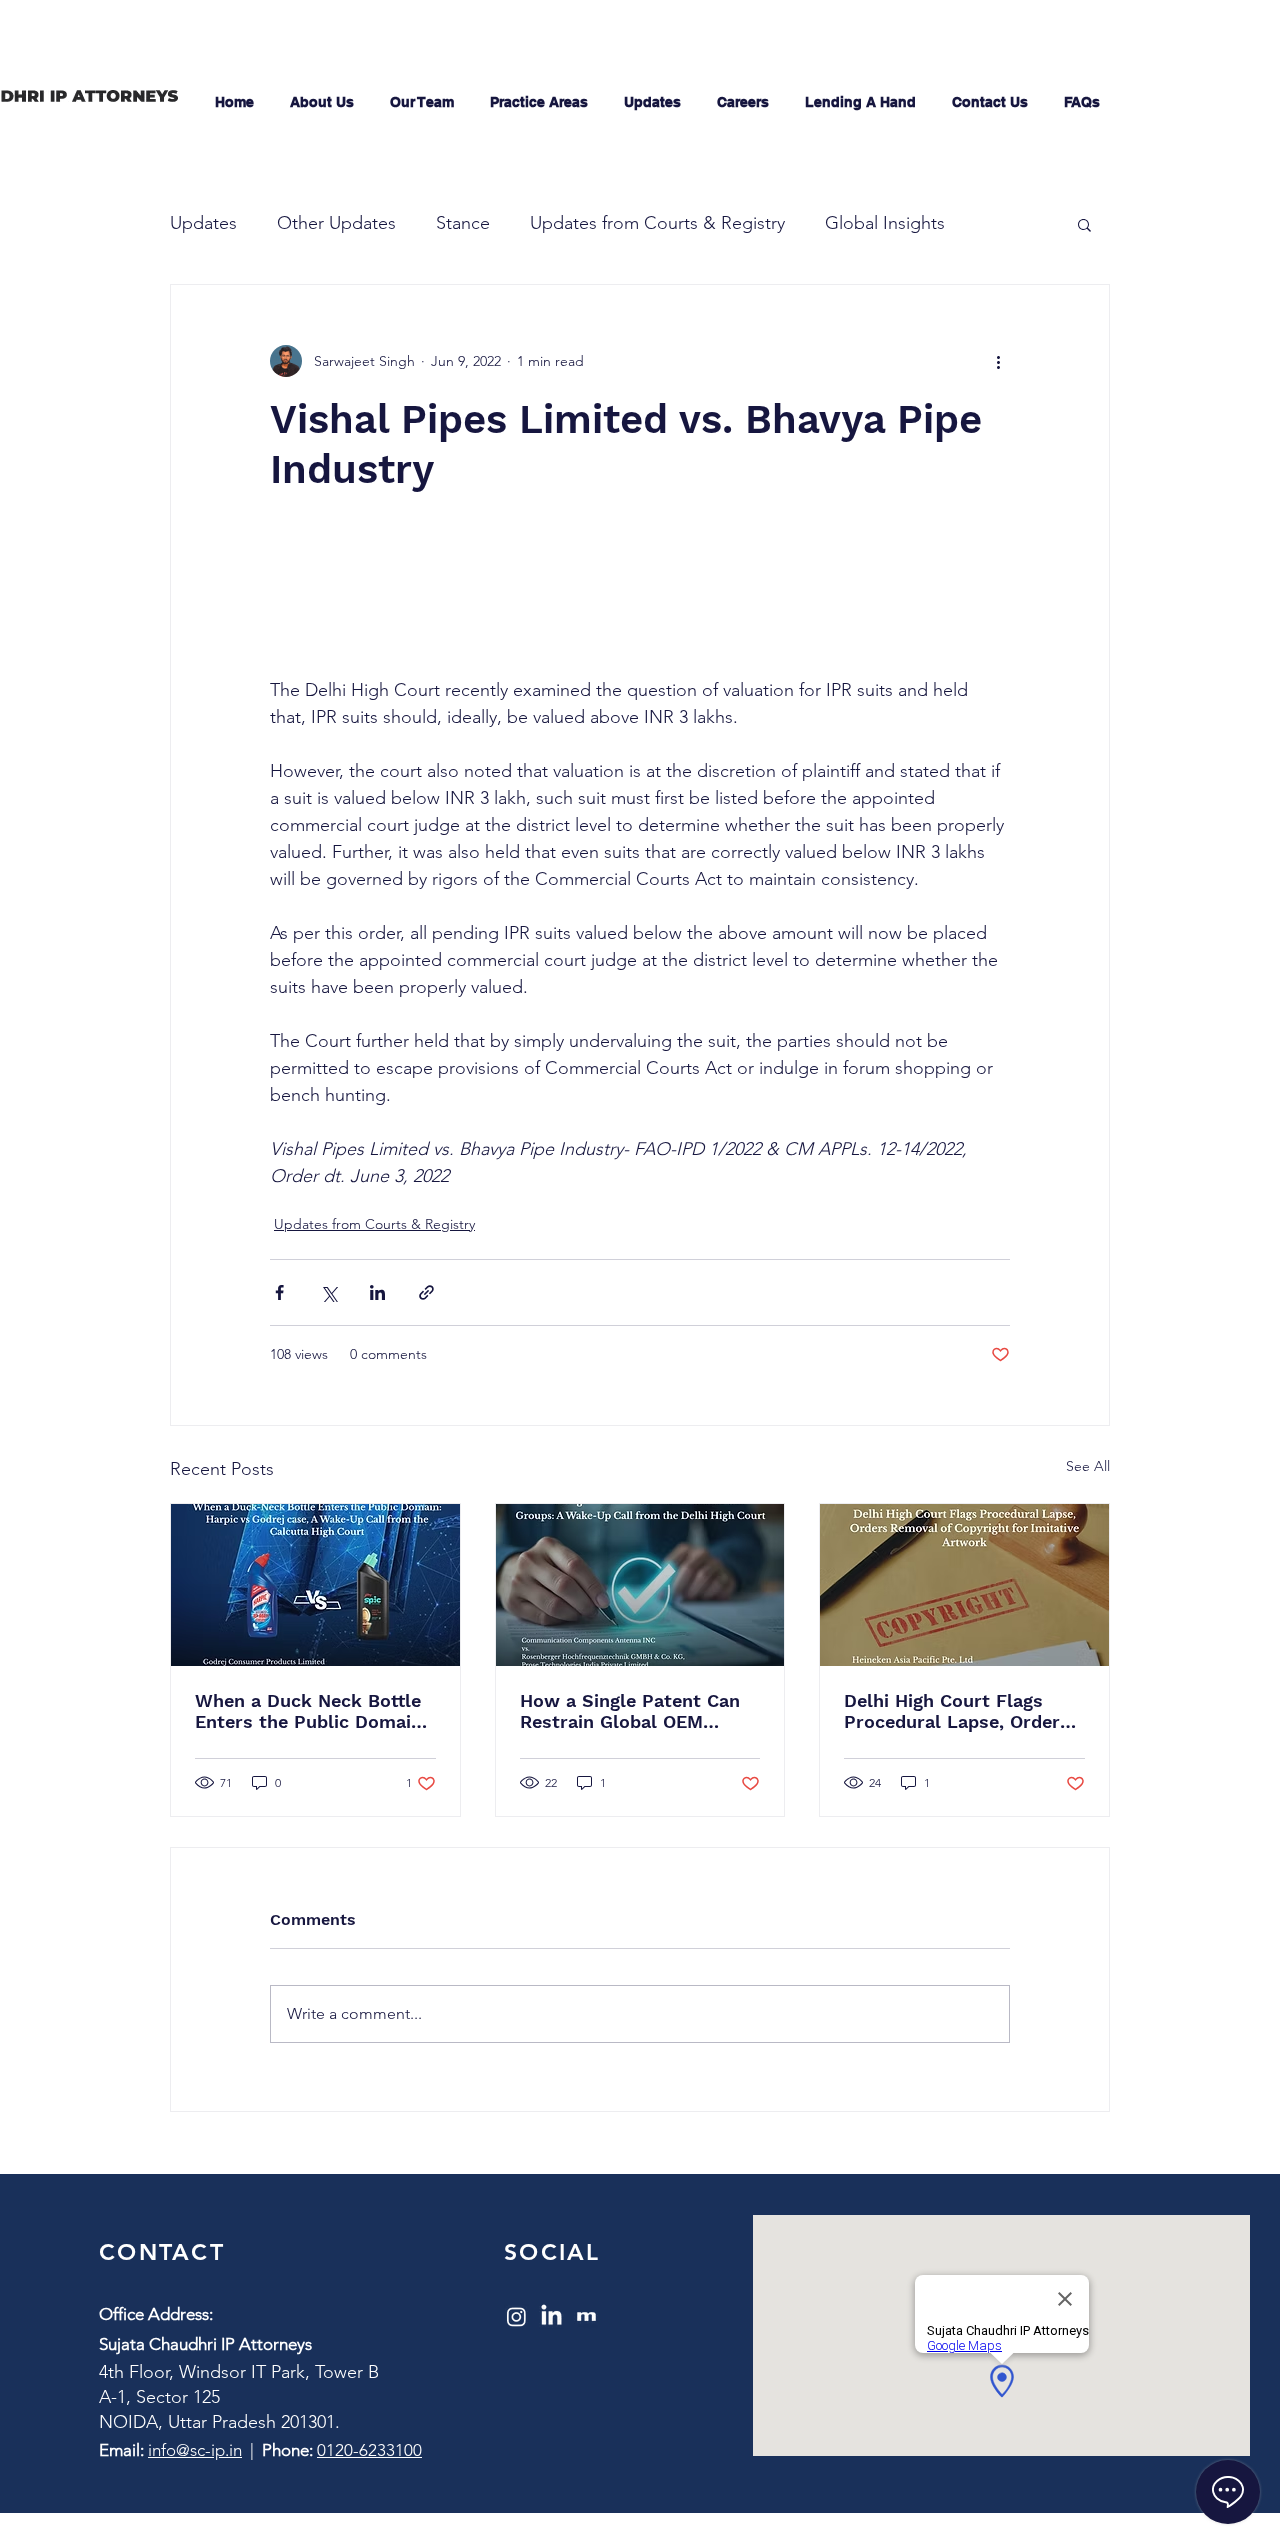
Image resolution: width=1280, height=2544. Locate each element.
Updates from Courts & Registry (657, 223)
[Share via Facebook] (279, 1292)
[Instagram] (516, 2316)
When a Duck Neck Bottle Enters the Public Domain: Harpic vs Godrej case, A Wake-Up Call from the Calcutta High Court (311, 1711)
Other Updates (336, 223)
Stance (463, 223)
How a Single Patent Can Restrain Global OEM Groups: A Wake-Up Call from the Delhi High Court (635, 1711)
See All (1088, 1466)
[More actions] (998, 361)
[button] (1084, 224)
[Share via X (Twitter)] (328, 1292)
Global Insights (885, 223)
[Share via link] (426, 1292)
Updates (203, 223)
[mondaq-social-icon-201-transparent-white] (586, 2316)
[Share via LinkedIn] (377, 1292)
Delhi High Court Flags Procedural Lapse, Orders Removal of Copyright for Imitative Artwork (957, 1711)
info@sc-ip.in (195, 2450)
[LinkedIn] (551, 2316)
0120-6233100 (369, 2450)
